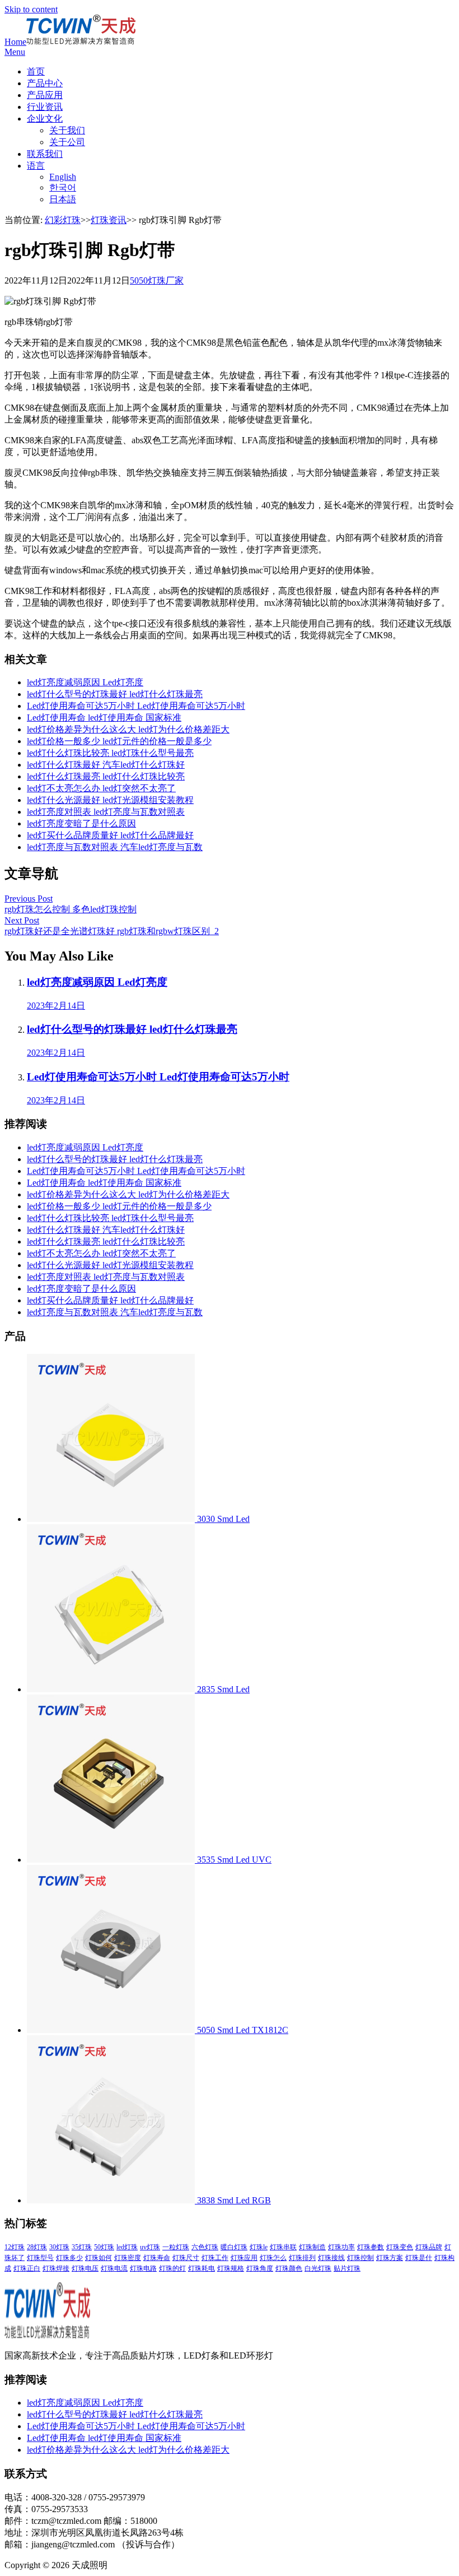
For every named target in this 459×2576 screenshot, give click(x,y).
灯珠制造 (312, 2247)
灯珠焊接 (56, 2268)
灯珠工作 (215, 2258)
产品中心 (45, 83)
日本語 (63, 199)
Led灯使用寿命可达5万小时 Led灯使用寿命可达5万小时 (136, 706)
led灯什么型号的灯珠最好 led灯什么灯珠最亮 (115, 694)
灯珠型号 (40, 2258)
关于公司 (67, 142)
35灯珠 (82, 2247)
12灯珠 (15, 2247)
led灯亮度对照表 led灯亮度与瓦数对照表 (106, 812)
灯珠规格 (231, 2268)
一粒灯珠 (176, 2247)
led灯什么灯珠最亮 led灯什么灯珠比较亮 (106, 776)
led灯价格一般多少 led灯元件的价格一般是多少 (119, 741)
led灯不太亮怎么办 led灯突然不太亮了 (101, 788)
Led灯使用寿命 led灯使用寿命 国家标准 (104, 718)
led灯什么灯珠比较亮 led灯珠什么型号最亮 (110, 753)
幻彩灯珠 (63, 220)
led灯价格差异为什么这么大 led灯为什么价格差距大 (128, 729)
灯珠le (259, 2247)
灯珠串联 (283, 2247)
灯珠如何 (99, 2258)
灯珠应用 (244, 2258)
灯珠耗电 (202, 2268)
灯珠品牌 (429, 2247)
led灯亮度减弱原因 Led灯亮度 (85, 682)
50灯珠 (104, 2247)
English (63, 177)
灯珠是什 (419, 2258)
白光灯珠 (318, 2268)
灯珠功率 (341, 2247)
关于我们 (67, 130)
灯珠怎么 (273, 2258)
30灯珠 (59, 2247)
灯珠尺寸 (186, 2258)
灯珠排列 (302, 2258)
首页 (36, 71)
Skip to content (31, 9)
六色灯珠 (205, 2247)
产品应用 (45, 95)
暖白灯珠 (234, 2247)
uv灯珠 (150, 2247)
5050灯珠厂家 (157, 280)
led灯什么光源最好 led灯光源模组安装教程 (110, 800)
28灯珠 (37, 2247)
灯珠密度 (128, 2258)
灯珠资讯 (109, 220)
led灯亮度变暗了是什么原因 (81, 823)
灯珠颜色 (289, 2268)
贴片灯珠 (347, 2268)
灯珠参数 (371, 2247)
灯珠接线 (331, 2258)
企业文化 (45, 119)
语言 (36, 166)
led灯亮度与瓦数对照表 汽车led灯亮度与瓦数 (115, 847)
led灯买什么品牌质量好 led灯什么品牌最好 (110, 835)
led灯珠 (127, 2247)
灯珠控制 (360, 2258)
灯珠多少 (69, 2258)
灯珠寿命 (157, 2258)
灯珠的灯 (172, 2268)
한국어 (63, 187)
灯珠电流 (114, 2268)
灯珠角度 (260, 2268)
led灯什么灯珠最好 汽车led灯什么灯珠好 (106, 765)
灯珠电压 (85, 2268)
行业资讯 (45, 107)
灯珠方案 (390, 2258)
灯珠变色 (400, 2247)
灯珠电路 (143, 2268)
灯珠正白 (27, 2268)
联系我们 (45, 154)
